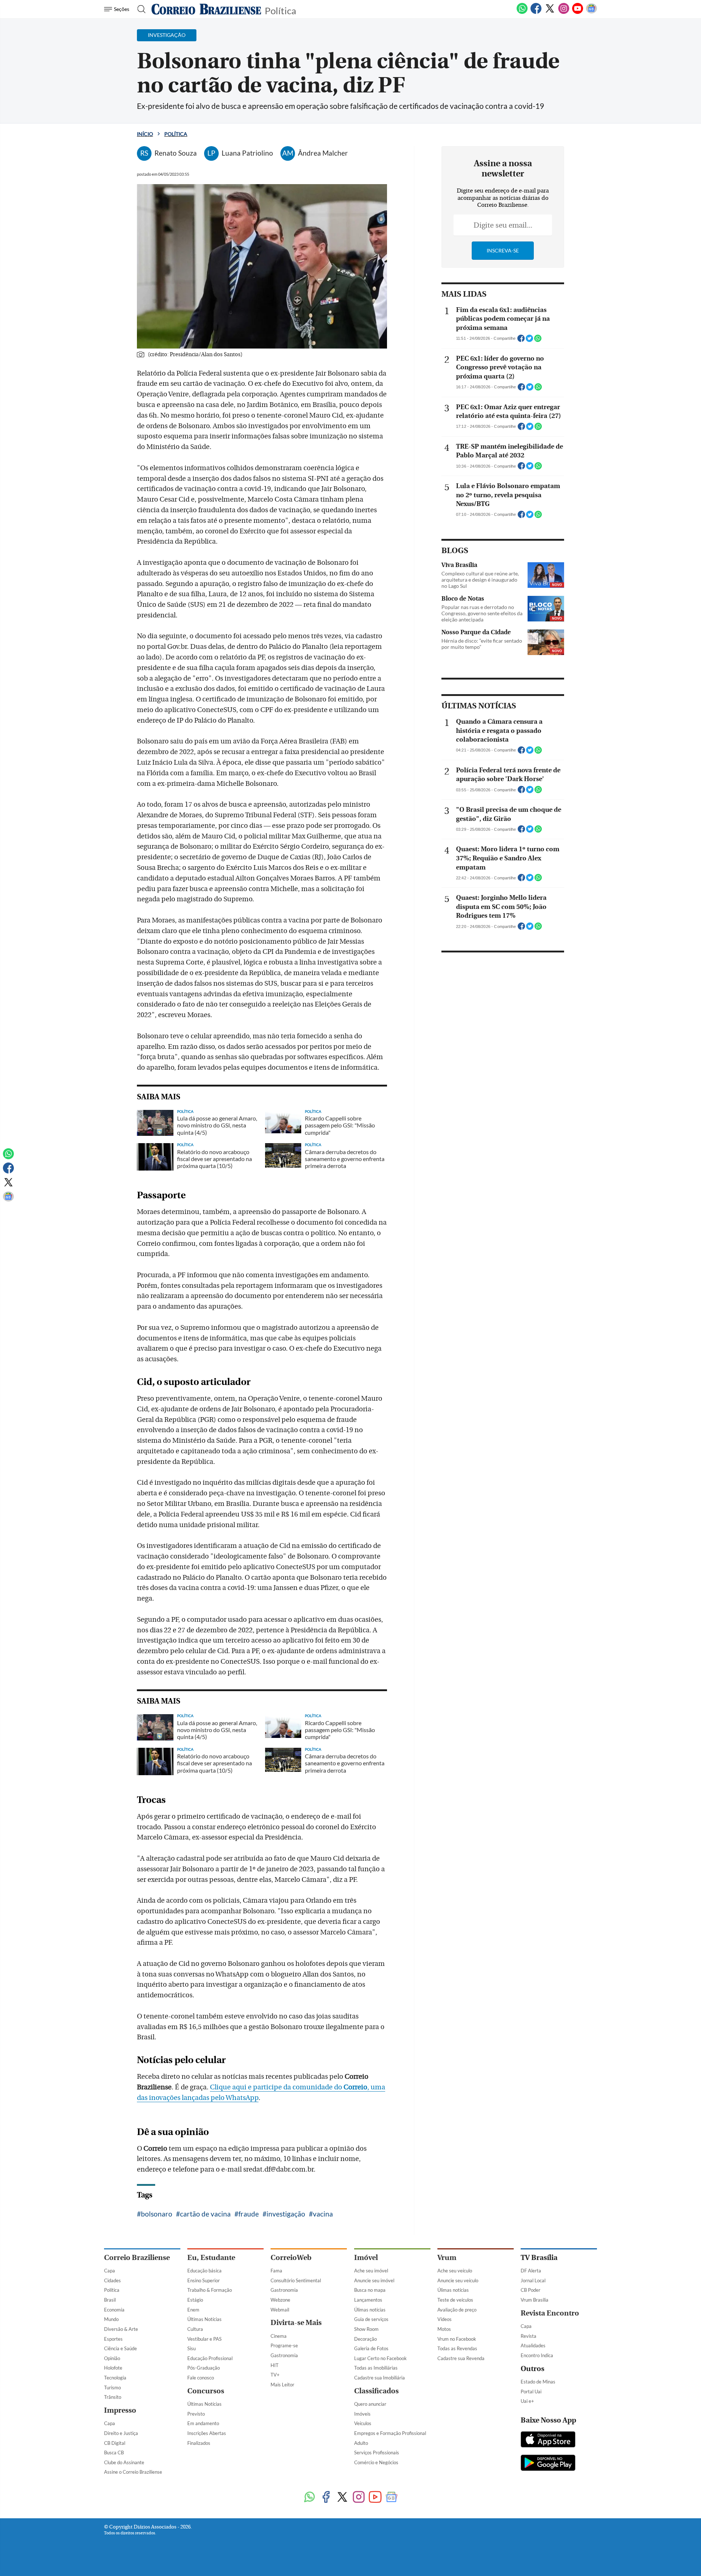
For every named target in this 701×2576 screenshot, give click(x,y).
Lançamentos (368, 2300)
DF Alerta (531, 2271)
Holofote (113, 2368)
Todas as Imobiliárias (376, 2368)
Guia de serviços (371, 2319)
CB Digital (115, 2443)
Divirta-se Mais (296, 2323)
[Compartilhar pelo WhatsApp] (538, 340)
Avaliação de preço (457, 2310)
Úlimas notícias (370, 2310)
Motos (444, 2329)
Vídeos (445, 2319)
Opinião (112, 2358)
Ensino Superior (204, 2280)
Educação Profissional (210, 2358)
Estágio (195, 2300)
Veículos (363, 2423)
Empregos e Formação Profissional (390, 2433)
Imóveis (362, 2414)
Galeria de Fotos (371, 2348)
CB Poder (530, 2290)
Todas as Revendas (457, 2348)
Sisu (191, 2348)
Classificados (376, 2391)
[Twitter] (550, 12)
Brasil (110, 2300)
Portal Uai (531, 2392)
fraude (249, 2214)
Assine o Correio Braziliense (133, 2472)
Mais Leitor (282, 2385)
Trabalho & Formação (210, 2290)
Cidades (112, 2280)
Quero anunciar (370, 2404)
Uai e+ (527, 2401)
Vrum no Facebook (457, 2339)
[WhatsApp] (522, 12)
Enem (193, 2310)
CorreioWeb (291, 2258)
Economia (114, 2310)
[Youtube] (578, 12)
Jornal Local (533, 2280)
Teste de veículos (455, 2300)
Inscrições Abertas (207, 2433)
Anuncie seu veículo (458, 2280)
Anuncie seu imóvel (374, 2280)
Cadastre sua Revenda (461, 2358)
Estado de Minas (538, 2382)
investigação (286, 2214)
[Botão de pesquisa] (139, 9)
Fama (276, 2271)
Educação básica (204, 2271)
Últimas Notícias (204, 2319)
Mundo (111, 2319)
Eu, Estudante (211, 2258)
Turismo (112, 2387)
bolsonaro (157, 2214)
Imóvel (366, 2258)
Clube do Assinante (124, 2462)
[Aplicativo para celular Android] (548, 2463)
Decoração (365, 2339)
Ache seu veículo (455, 2271)
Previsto (196, 2414)
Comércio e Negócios (376, 2462)
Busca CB (114, 2453)
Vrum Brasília (535, 2300)
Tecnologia (115, 2378)
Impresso (120, 2410)
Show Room (366, 2329)
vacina (323, 2214)
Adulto (361, 2443)
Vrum (447, 2258)
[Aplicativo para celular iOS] (548, 2440)
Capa (110, 2271)
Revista (528, 2336)
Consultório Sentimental (296, 2280)
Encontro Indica (537, 2355)
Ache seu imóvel (371, 2271)
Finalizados (199, 2443)
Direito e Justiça (121, 2433)
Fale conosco (201, 2378)
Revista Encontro (550, 2313)
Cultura (195, 2329)
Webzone (280, 2300)
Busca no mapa (370, 2290)
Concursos (206, 2391)
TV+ (275, 2375)
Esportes (113, 2339)
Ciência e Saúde (120, 2348)
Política (280, 10)
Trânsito (113, 2397)
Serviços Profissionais (377, 2453)
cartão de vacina (205, 2214)
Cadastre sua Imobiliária (380, 2378)
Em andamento (203, 2423)
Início (145, 134)
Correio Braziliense (137, 2258)
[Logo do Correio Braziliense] (206, 9)
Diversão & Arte (121, 2329)
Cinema (279, 2336)
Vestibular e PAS (204, 2339)
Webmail (280, 2310)
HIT (275, 2365)
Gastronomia (284, 2290)
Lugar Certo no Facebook (380, 2358)
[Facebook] (536, 12)
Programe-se (284, 2345)
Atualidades (533, 2345)
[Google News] (591, 12)
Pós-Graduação (204, 2368)
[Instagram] (564, 12)
